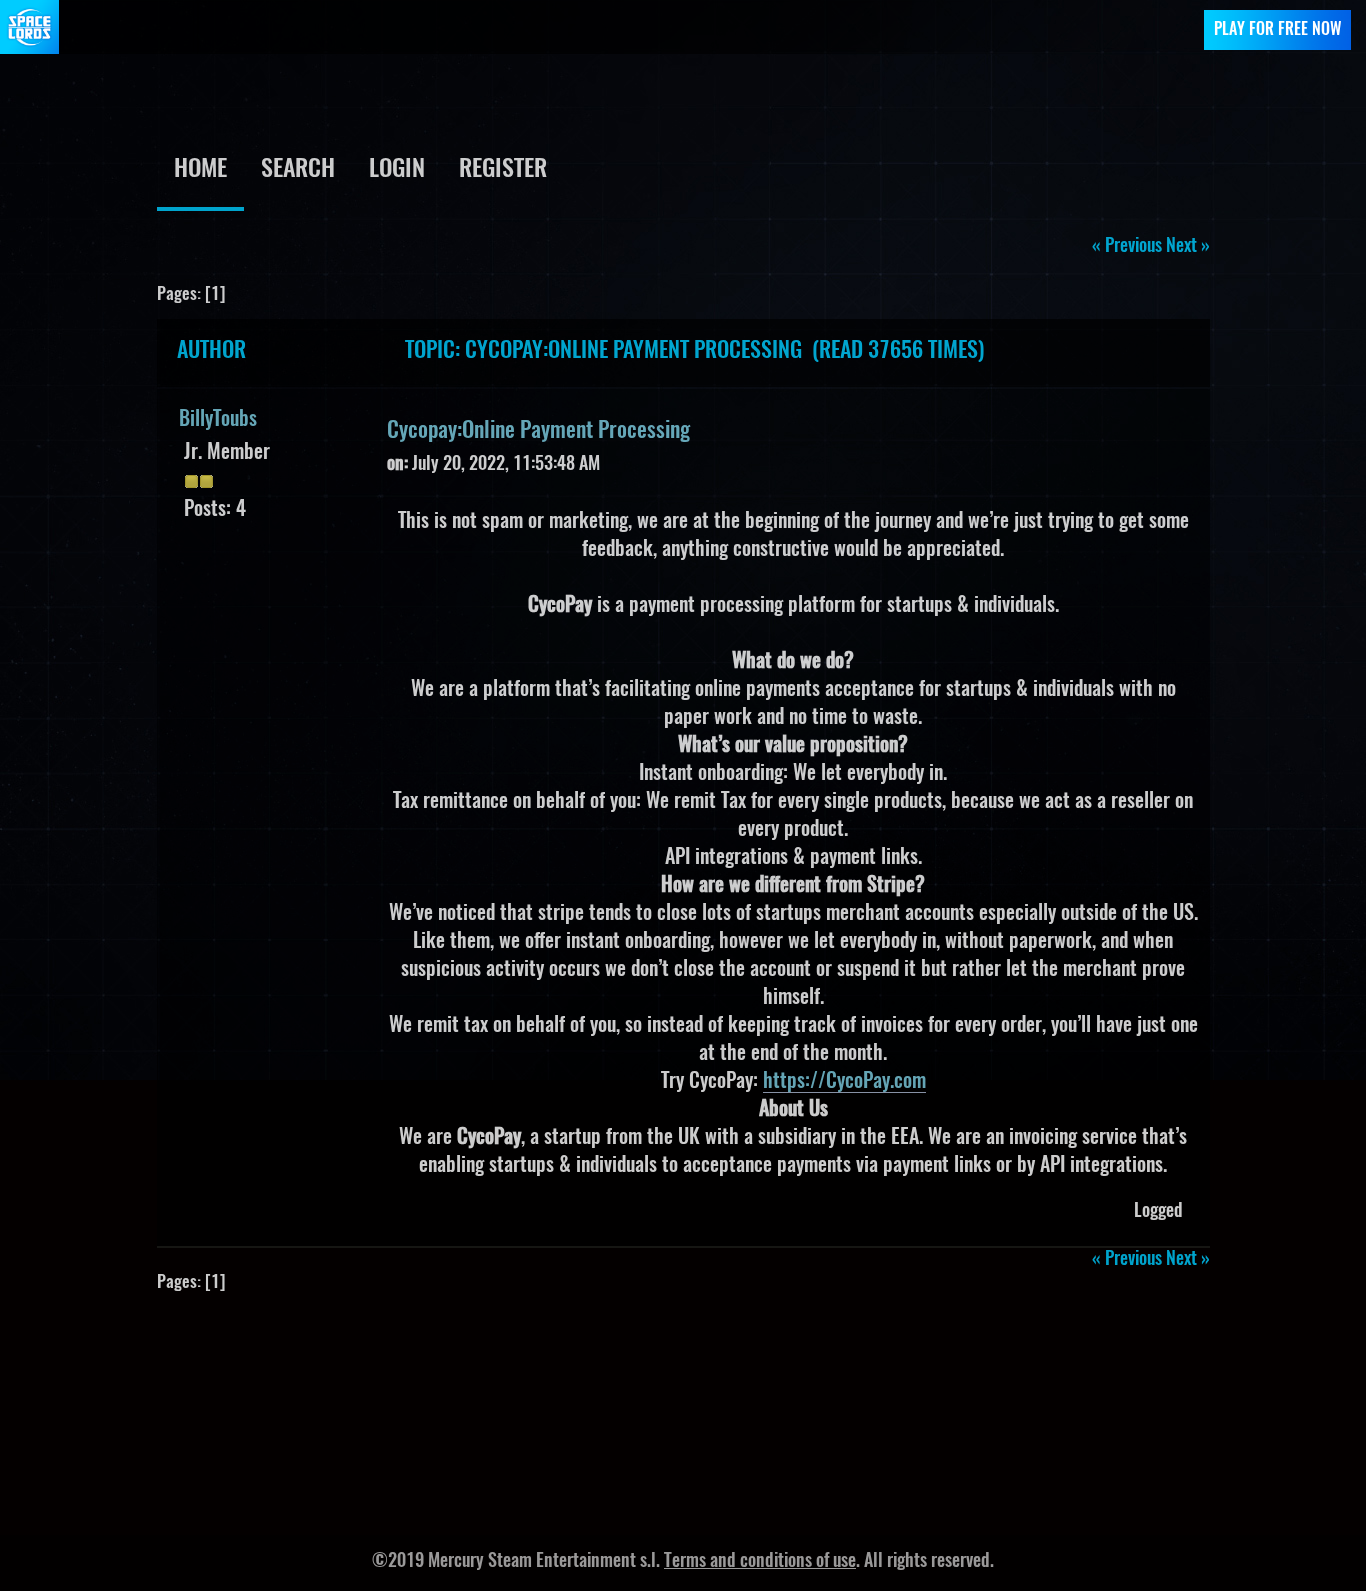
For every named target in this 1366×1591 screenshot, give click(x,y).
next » (1188, 247)
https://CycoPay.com (844, 1082)
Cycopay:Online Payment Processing (538, 431)
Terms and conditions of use (760, 1562)
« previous (1127, 247)
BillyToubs (218, 420)
